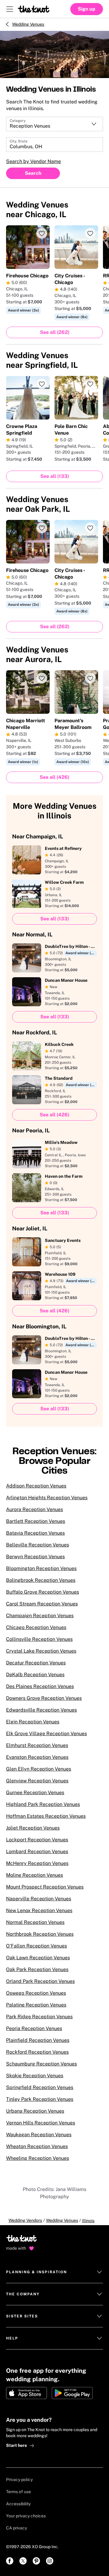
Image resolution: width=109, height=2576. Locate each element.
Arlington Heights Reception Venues (47, 1498)
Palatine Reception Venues (36, 2005)
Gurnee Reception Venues (35, 1792)
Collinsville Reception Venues (39, 1639)
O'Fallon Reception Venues (36, 1946)
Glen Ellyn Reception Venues (39, 1769)
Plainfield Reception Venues (38, 2040)
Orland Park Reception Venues (40, 1981)
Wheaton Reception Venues (37, 2146)
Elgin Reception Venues (33, 1722)
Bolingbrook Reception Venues (41, 1580)
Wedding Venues (28, 24)
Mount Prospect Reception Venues (45, 1887)
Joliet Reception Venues (33, 1828)
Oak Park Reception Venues (37, 1969)
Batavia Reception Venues (35, 1533)
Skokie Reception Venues (35, 2076)
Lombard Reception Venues (37, 1851)
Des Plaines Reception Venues (40, 1686)
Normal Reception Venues (35, 1922)
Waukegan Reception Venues (39, 2135)
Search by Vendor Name (33, 161)
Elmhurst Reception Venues (37, 1745)
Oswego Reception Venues (36, 1993)
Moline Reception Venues (35, 1875)
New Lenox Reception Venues (39, 1910)
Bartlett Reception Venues (36, 1521)
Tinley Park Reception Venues (40, 2099)
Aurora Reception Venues (35, 1509)
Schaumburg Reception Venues (41, 2064)
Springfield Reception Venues (40, 2087)
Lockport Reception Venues (37, 1840)
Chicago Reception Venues (36, 1627)
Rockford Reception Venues (37, 2052)
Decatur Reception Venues (36, 1663)
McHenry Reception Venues (37, 1863)
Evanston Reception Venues (37, 1757)
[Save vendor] (42, 233)
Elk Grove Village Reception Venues (46, 1734)
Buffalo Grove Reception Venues (43, 1592)
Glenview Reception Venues (37, 1781)
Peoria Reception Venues (34, 2028)
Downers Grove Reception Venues (44, 1698)
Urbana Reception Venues (35, 2111)
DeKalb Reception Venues (35, 1675)
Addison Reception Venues (36, 1486)
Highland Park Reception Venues (43, 1804)
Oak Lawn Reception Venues (38, 1958)
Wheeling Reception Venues (38, 2158)
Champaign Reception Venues (40, 1616)
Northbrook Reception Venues (40, 1934)
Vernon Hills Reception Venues (41, 2123)
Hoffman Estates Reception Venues (46, 1816)
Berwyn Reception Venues (35, 1557)
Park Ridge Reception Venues (39, 2017)
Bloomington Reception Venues (41, 1568)
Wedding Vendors (25, 2220)
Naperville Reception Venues (39, 1899)
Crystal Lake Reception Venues (41, 1651)
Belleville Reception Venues (38, 1545)
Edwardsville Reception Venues (41, 1710)
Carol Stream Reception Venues (42, 1604)
